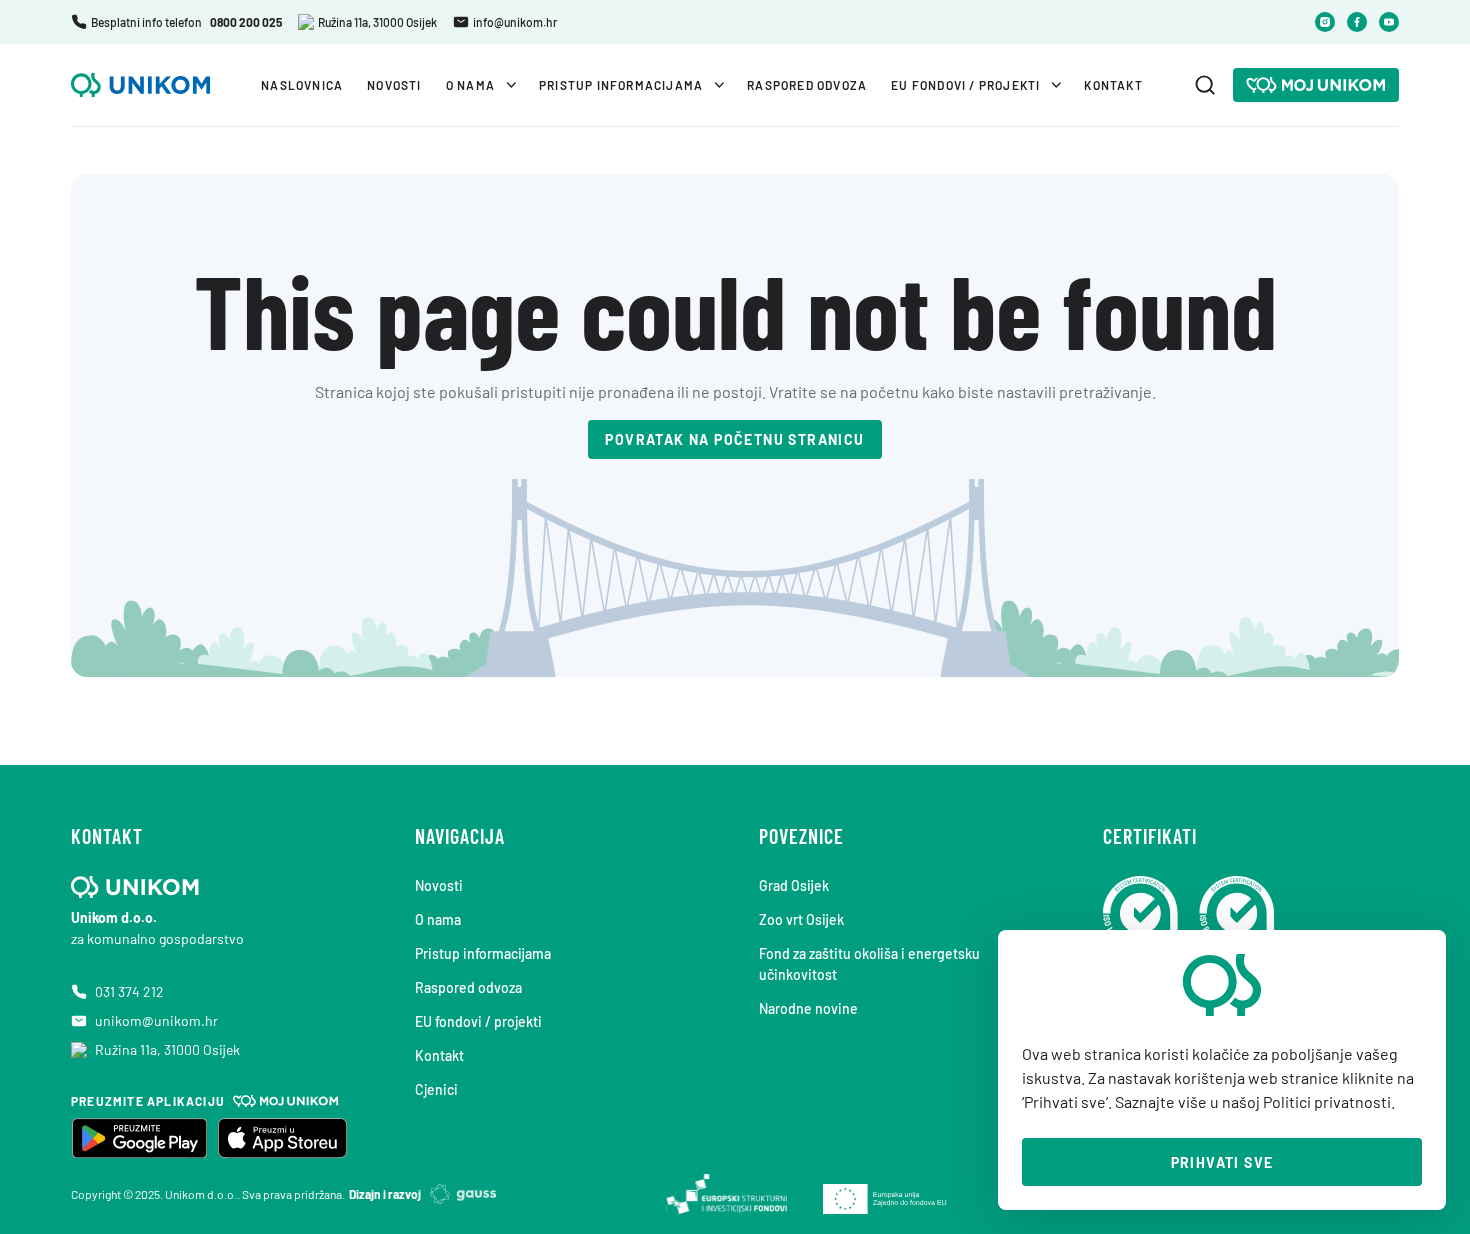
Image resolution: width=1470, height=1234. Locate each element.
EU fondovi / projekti (965, 85)
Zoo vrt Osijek (801, 919)
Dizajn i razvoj (385, 1194)
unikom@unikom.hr (156, 1020)
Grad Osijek (794, 885)
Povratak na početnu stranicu (734, 439)
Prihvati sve (1222, 1162)
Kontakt (1113, 85)
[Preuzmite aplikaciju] (139, 1138)
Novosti (394, 85)
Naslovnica (302, 85)
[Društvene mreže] (1325, 22)
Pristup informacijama (621, 85)
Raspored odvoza (807, 85)
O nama (470, 85)
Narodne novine (808, 1008)
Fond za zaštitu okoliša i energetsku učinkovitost (869, 964)
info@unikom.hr (515, 22)
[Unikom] (1316, 85)
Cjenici (436, 1089)
